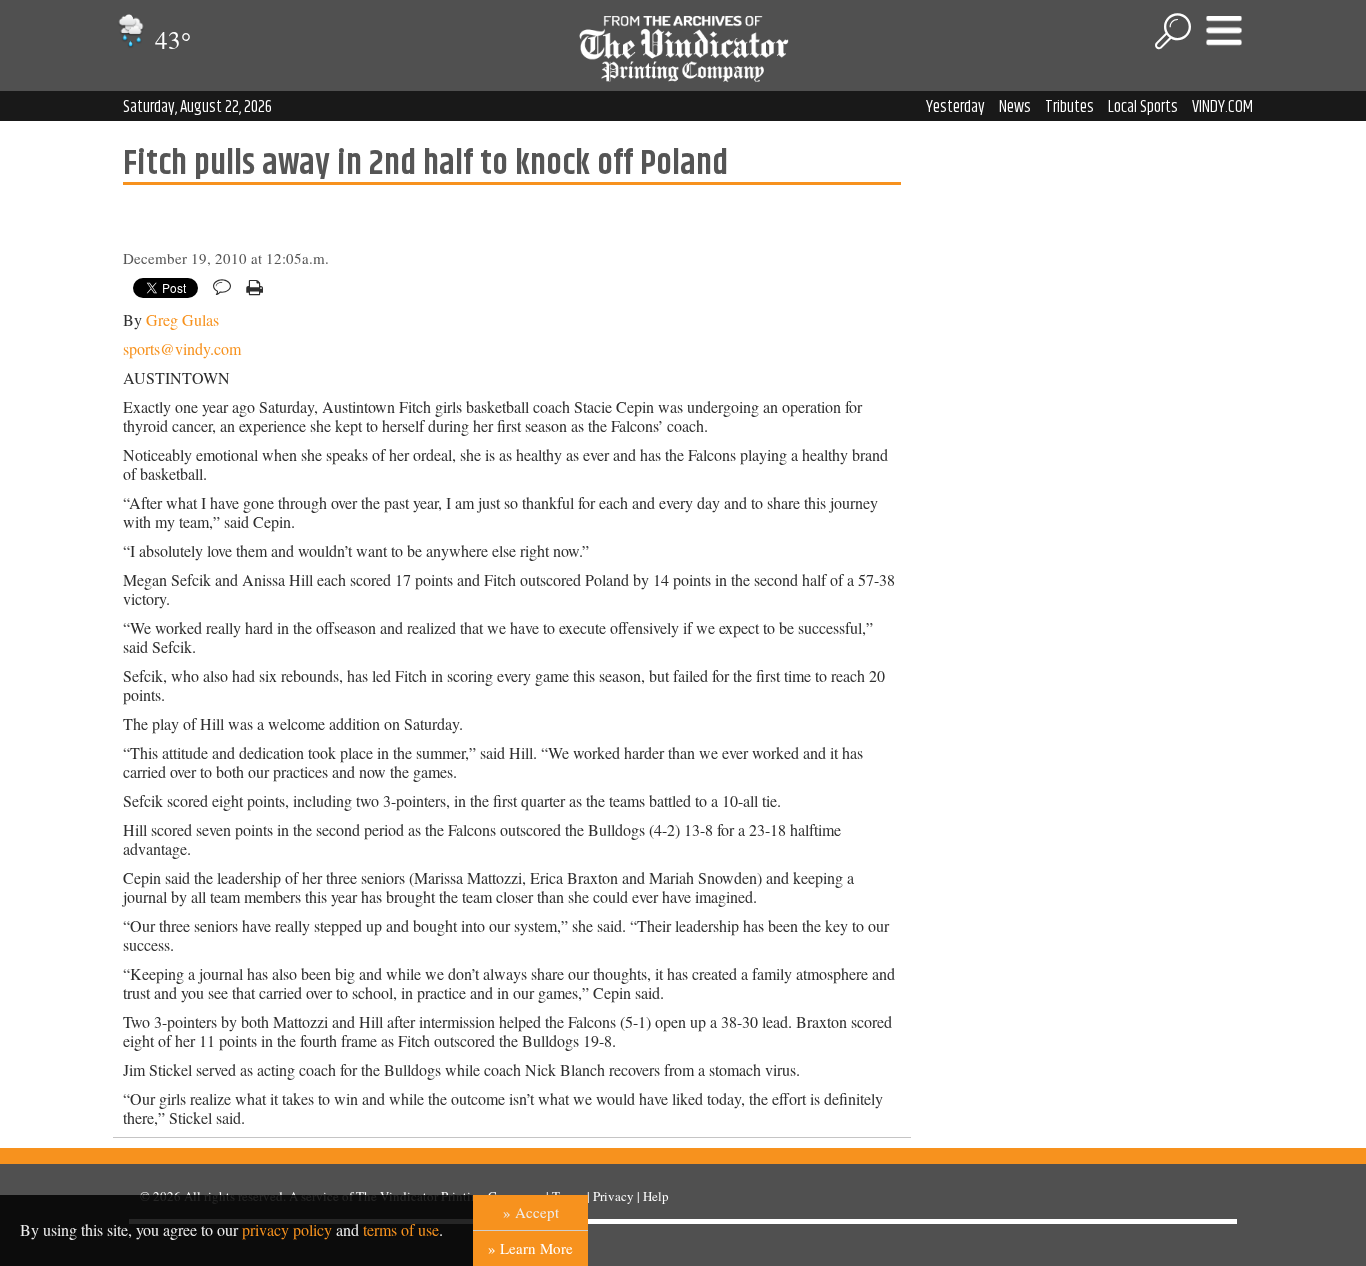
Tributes (1069, 107)
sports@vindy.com (182, 348)
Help (656, 1196)
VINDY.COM (1222, 107)
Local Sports (1143, 107)
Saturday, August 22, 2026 (197, 107)
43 (170, 39)
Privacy (613, 1196)
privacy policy (287, 1229)
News (1015, 107)
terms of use (401, 1229)
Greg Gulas (182, 319)
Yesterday (955, 107)
